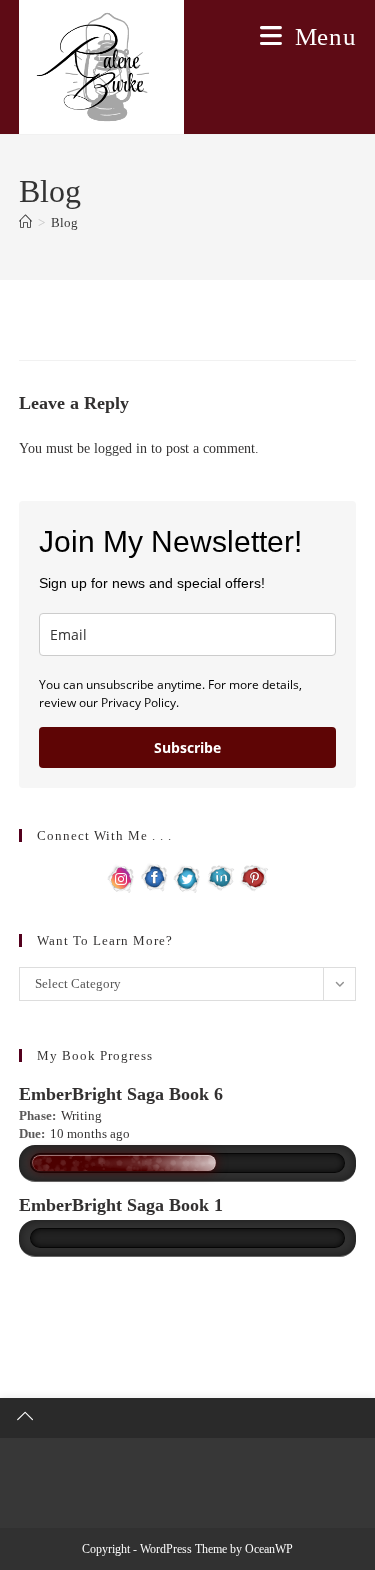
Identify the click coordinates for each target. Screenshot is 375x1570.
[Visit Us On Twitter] (187, 876)
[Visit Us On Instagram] (121, 876)
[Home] (25, 222)
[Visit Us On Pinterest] (253, 876)
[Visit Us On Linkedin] (220, 876)
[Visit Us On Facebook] (154, 876)
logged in (120, 448)
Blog (64, 222)
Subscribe (187, 747)
